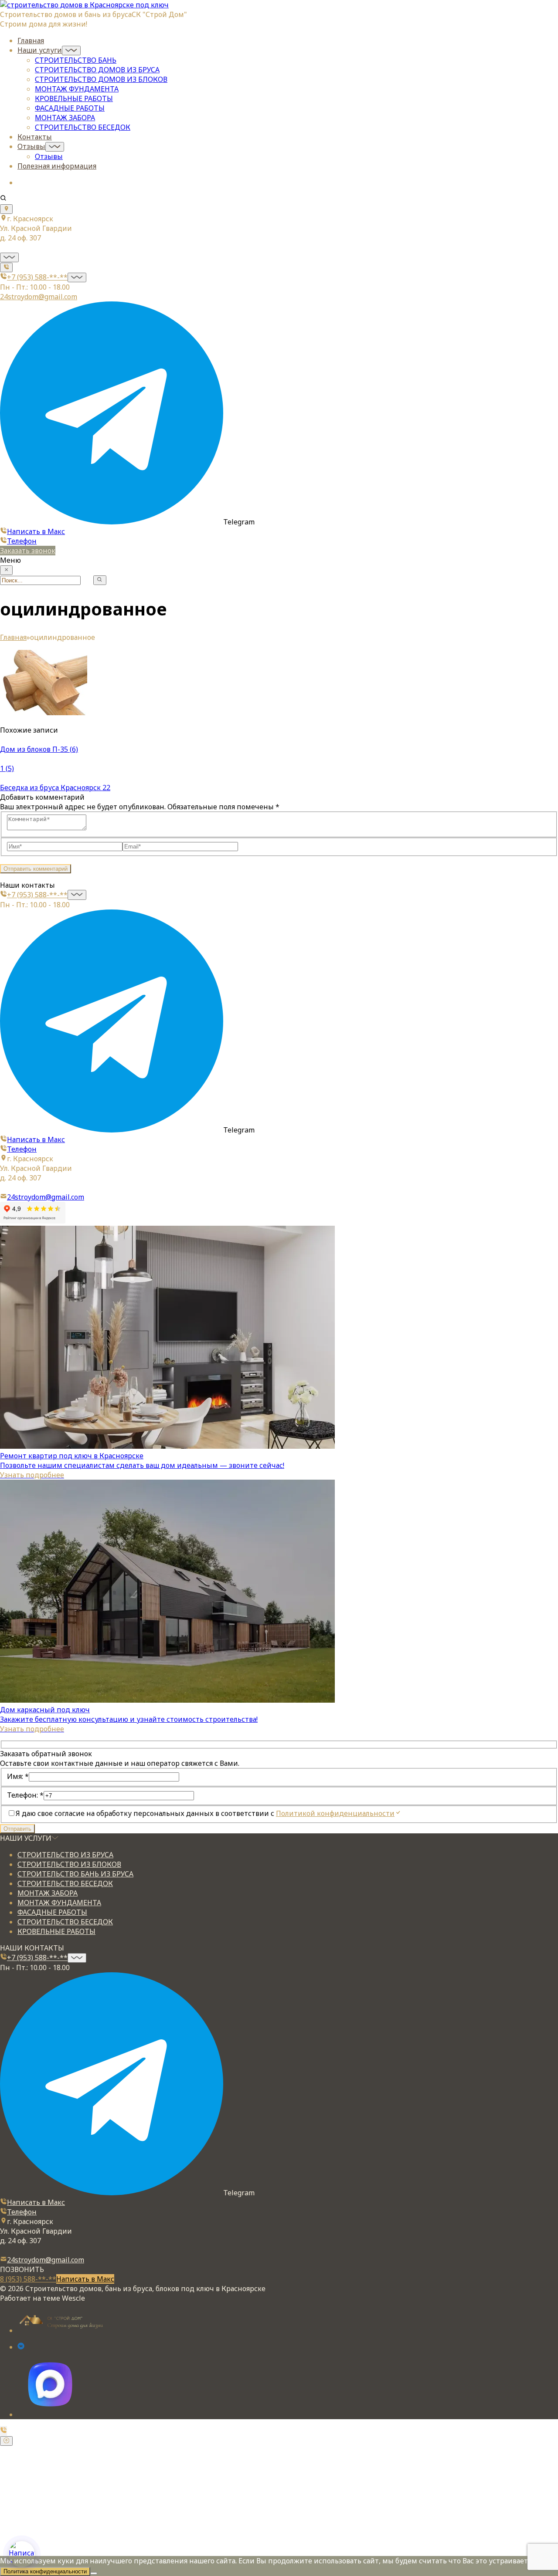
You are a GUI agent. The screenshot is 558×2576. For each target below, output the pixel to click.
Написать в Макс (36, 531)
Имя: (18, 1776)
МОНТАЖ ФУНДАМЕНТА (77, 89)
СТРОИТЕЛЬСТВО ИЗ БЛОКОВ (69, 1864)
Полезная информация (57, 166)
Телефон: (25, 1795)
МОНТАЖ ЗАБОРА (65, 118)
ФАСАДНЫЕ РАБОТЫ (70, 108)
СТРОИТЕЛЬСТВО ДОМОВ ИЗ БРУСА (97, 70)
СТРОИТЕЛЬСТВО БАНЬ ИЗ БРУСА (75, 1874)
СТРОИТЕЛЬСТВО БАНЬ (76, 60)
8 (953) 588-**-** (28, 2279)
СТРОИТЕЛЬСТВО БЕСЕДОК (83, 127)
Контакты (35, 137)
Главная (31, 41)
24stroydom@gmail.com (39, 297)
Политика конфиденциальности (45, 2571)
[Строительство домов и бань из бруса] (84, 5)
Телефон (22, 541)
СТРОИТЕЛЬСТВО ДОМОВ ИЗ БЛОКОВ (101, 79)
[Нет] (94, 2573)
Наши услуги (40, 50)
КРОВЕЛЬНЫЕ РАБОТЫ (74, 98)
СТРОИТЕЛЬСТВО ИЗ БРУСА (65, 1855)
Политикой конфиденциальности (335, 1813)
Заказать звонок (28, 551)
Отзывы (31, 146)
